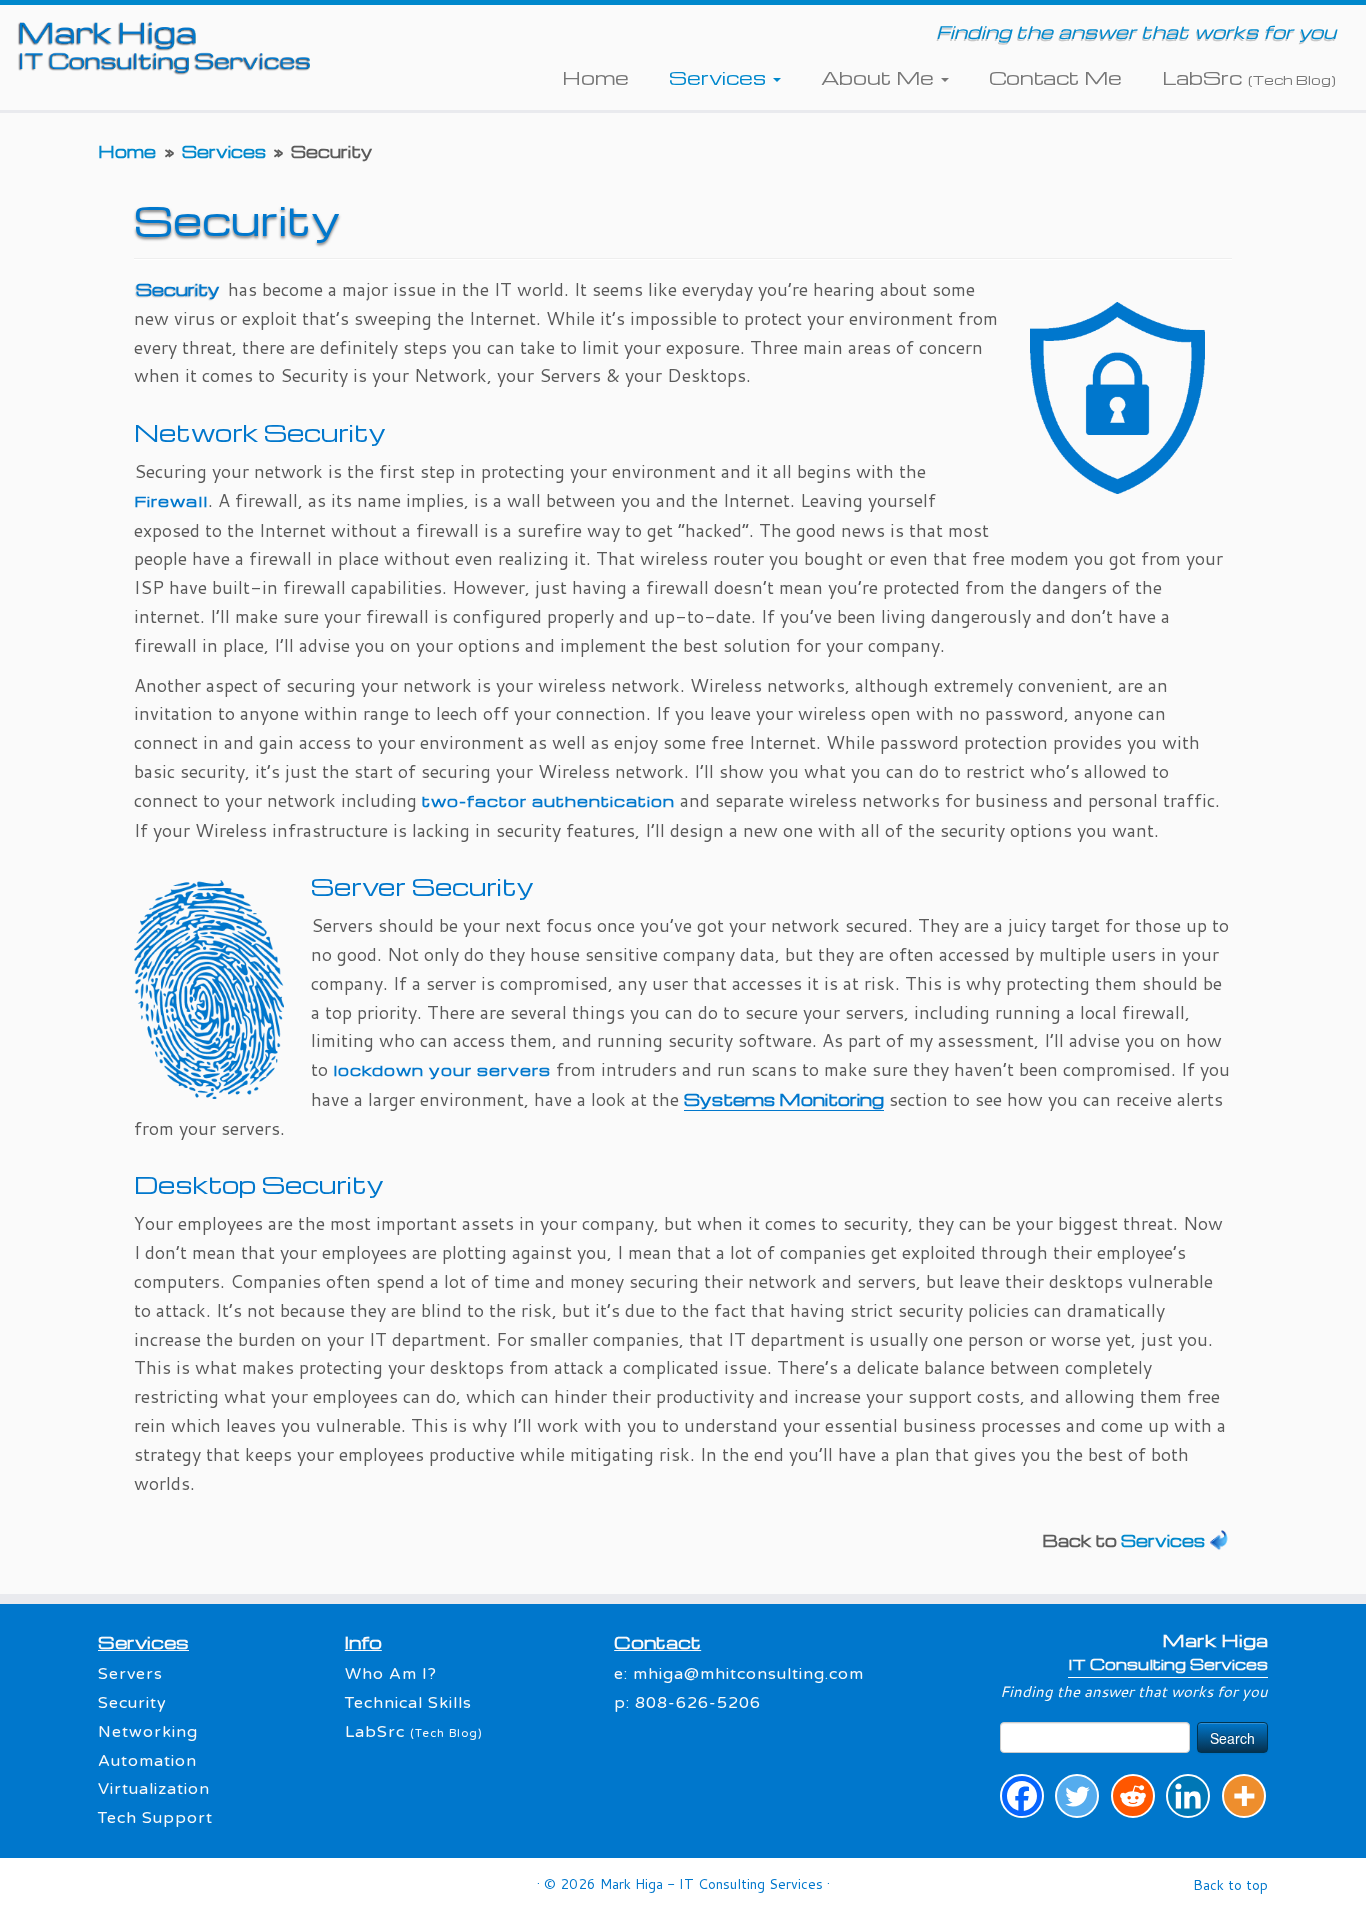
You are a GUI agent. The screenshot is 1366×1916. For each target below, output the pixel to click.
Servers (130, 1674)
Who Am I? (391, 1674)
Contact (657, 1641)
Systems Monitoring (784, 1099)
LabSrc (1249, 77)
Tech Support (155, 1818)
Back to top (1230, 1885)
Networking (148, 1732)
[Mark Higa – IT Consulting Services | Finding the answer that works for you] (157, 44)
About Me (880, 77)
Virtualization (154, 1789)
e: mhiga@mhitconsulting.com (739, 1674)
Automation (147, 1761)
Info (363, 1641)
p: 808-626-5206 (687, 1703)
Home (595, 77)
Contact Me (1055, 77)
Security (132, 1703)
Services (720, 77)
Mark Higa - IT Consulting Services (711, 1884)
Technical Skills (408, 1703)
